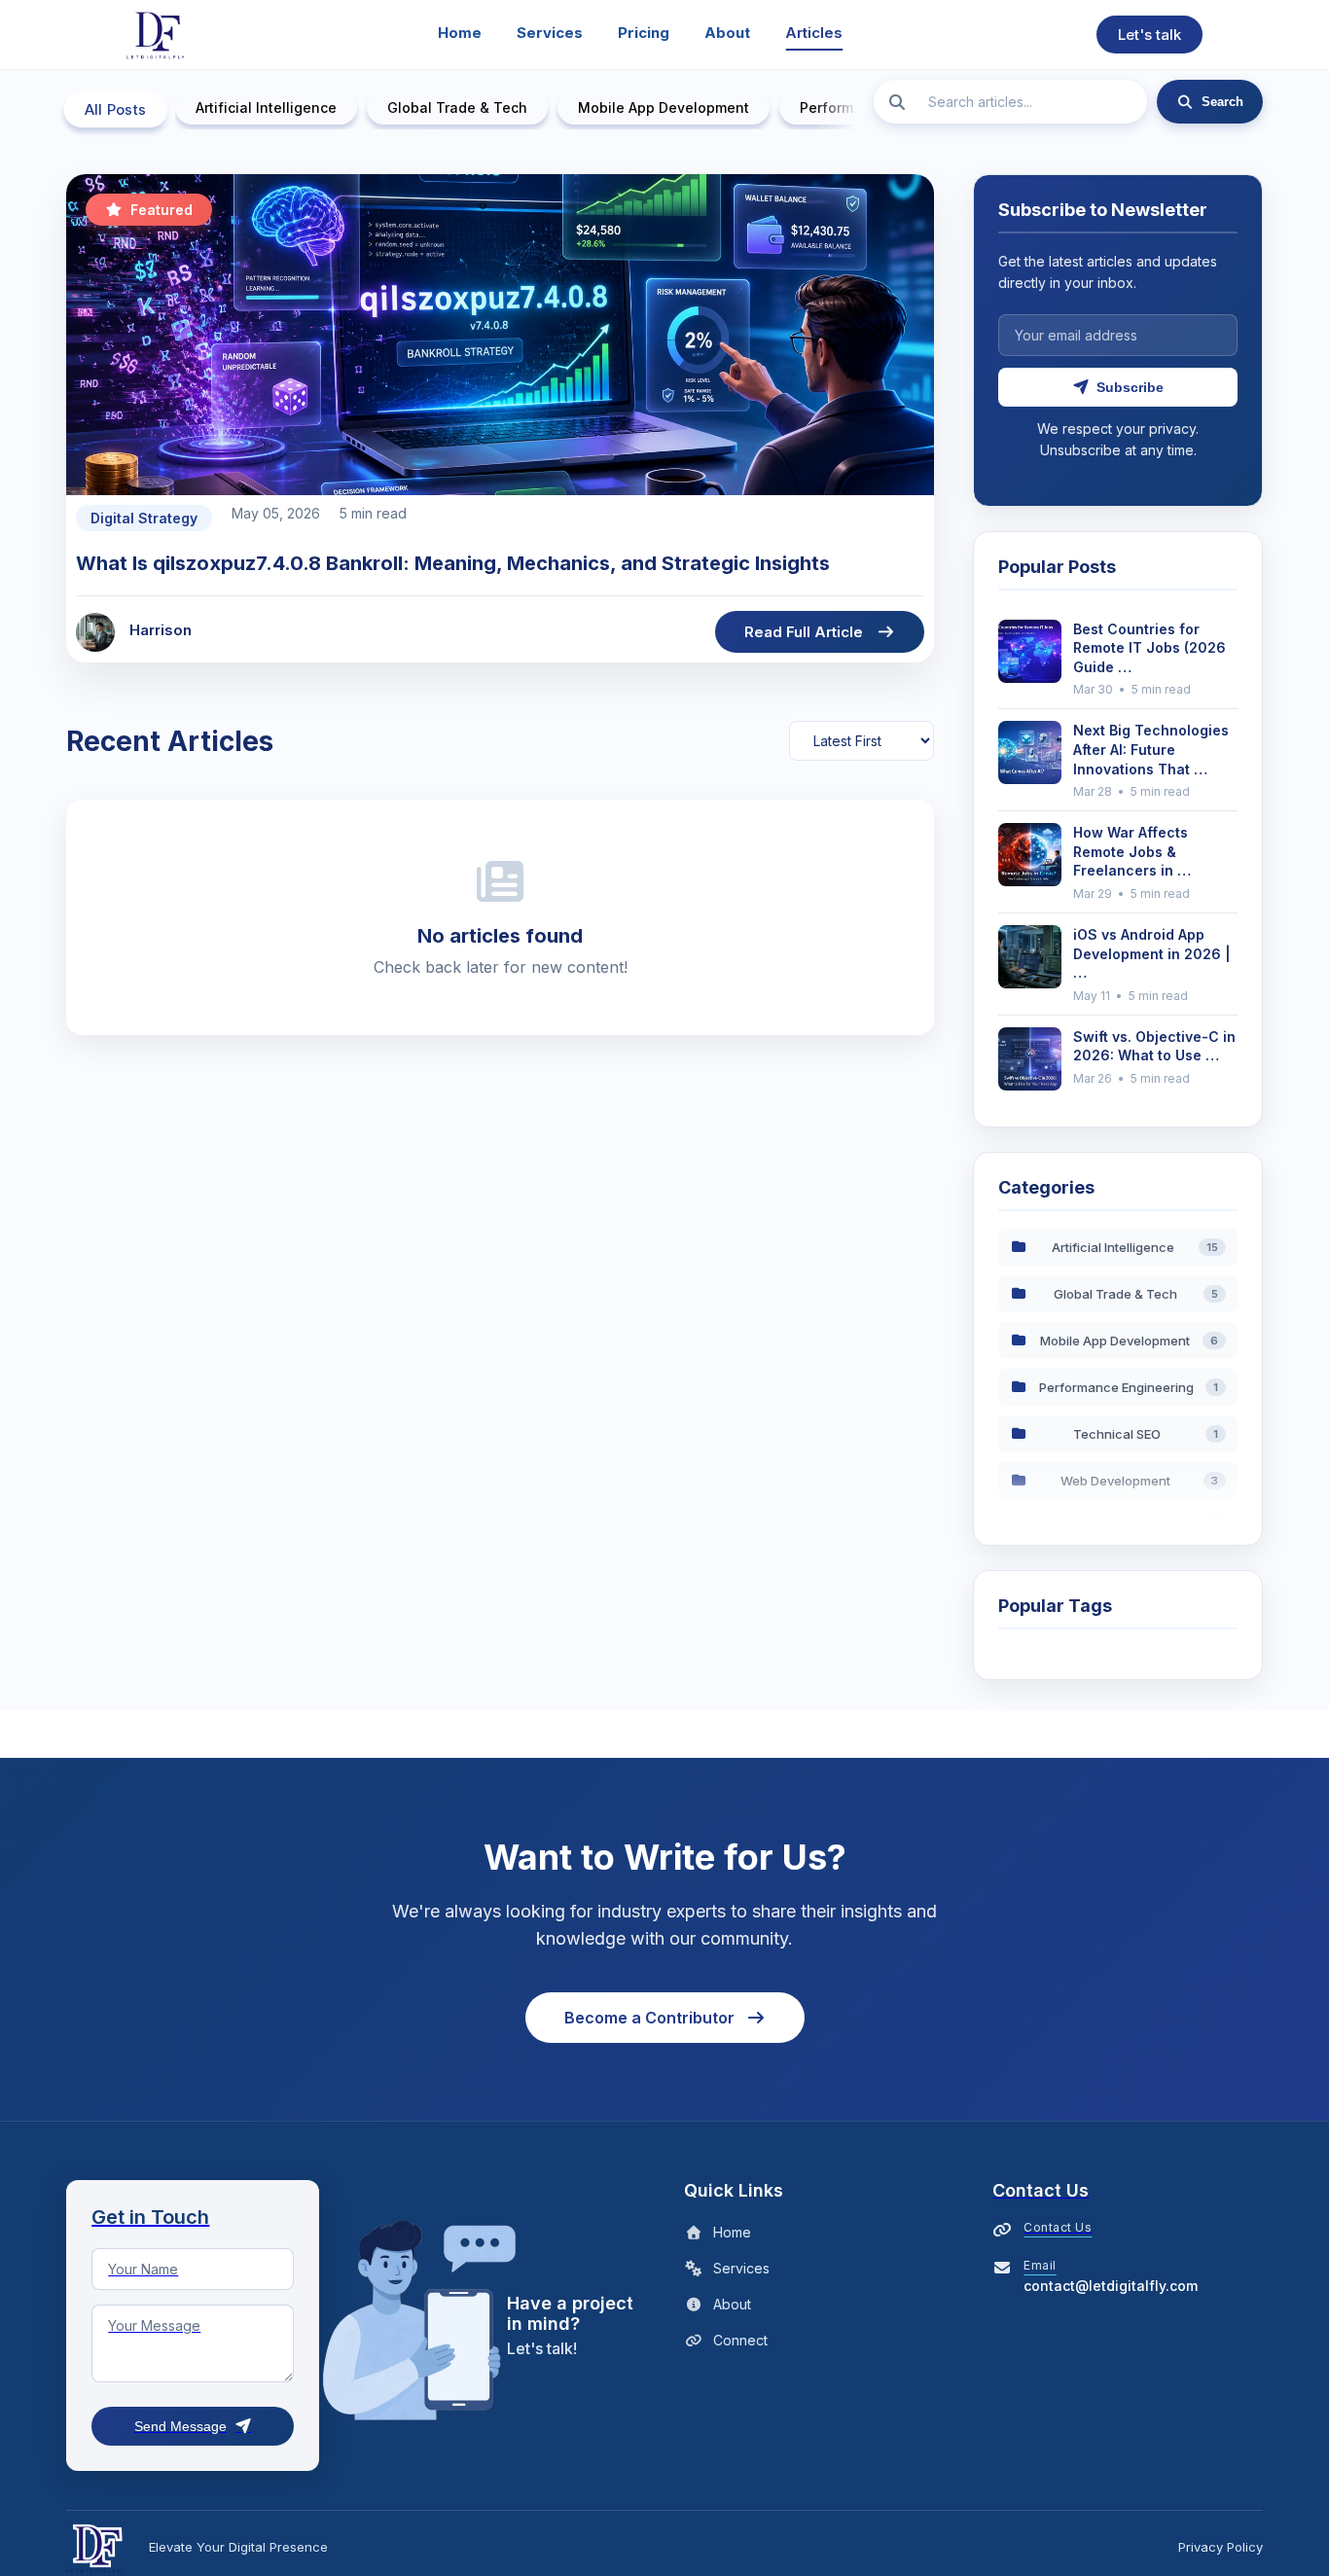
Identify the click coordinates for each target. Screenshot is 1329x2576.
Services (550, 33)
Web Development (1139, 1481)
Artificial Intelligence (266, 107)
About (727, 33)
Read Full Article (804, 632)
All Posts (116, 110)
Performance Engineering (1129, 1387)
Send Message (180, 2426)
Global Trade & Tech (457, 107)
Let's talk (1149, 35)
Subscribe (1130, 387)
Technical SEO (1146, 1434)
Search (1222, 102)
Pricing (644, 33)
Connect (740, 2340)
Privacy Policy (1221, 2547)
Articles (814, 33)
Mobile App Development (664, 107)
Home (460, 33)
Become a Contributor (649, 2018)
